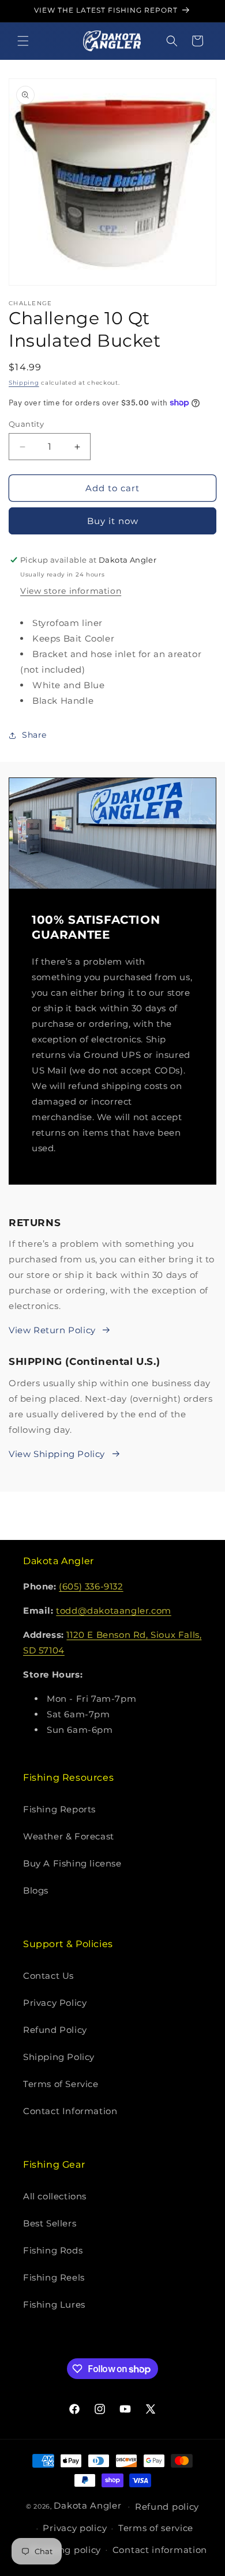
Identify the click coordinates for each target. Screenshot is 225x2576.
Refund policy (167, 2507)
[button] (23, 41)
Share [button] (34, 735)
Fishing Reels (54, 2277)
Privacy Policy (55, 2003)
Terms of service (156, 2528)
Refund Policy (55, 2030)
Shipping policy (65, 2550)
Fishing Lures (54, 2304)
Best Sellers (50, 2223)
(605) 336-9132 (91, 1586)
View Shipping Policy (57, 1454)
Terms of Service (61, 2084)
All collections (55, 2196)
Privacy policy (75, 2528)
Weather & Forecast (69, 1836)
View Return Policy (52, 1330)
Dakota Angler (87, 2505)
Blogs (36, 1890)
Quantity (26, 424)
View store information (71, 591)
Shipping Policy (59, 2057)
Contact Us (48, 1976)
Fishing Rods (53, 2250)
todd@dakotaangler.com (114, 1611)
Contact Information (70, 2111)
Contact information (160, 2550)
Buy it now (113, 521)
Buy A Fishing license (72, 1863)
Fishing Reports (59, 1809)
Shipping (24, 383)
